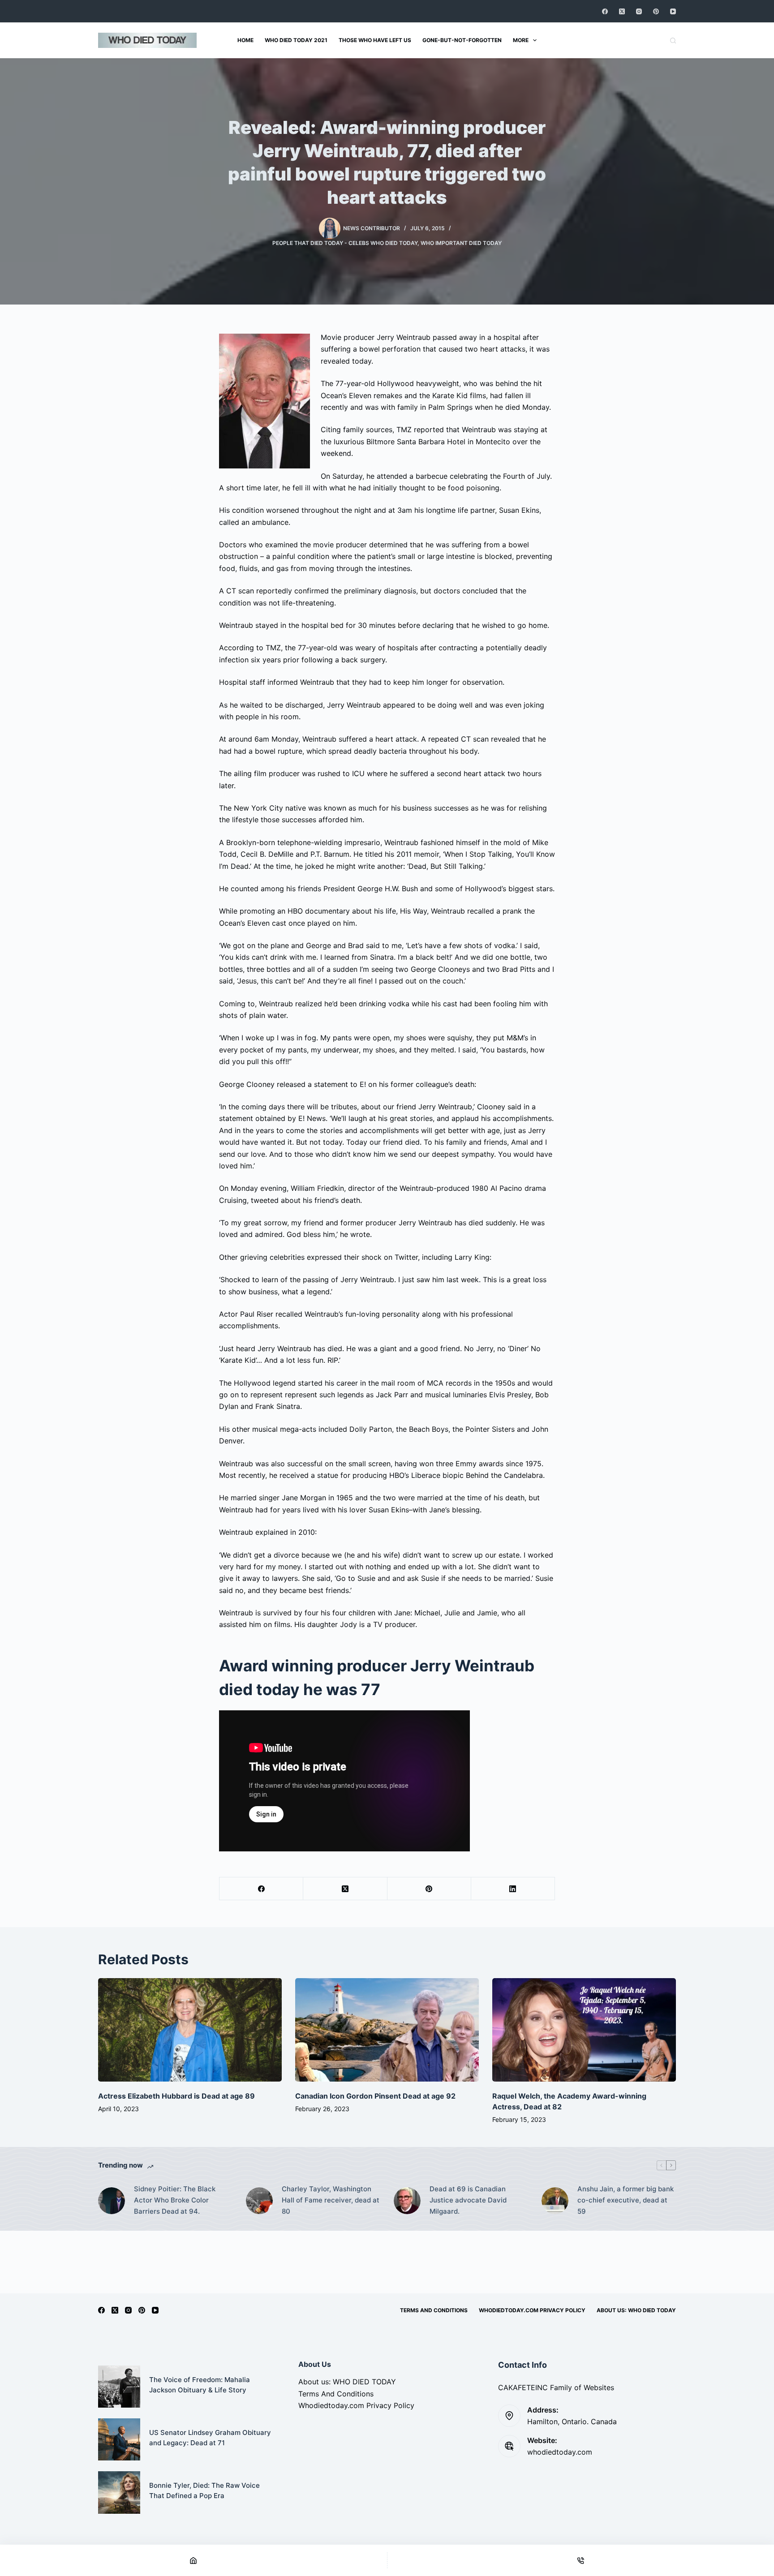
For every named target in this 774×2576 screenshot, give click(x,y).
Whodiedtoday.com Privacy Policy (532, 2310)
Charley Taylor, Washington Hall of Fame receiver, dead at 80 (331, 2200)
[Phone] (581, 2560)
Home (245, 40)
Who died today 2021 (296, 40)
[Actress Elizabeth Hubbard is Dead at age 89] (190, 2030)
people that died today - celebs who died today (345, 243)
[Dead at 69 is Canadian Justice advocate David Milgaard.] (407, 2201)
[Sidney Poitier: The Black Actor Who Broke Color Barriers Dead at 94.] (112, 2201)
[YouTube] (673, 11)
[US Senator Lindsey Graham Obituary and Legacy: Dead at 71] (119, 2439)
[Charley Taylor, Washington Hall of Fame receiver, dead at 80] (259, 2201)
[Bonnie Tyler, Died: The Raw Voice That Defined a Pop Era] (119, 2492)
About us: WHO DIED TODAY (636, 2310)
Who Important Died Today (461, 243)
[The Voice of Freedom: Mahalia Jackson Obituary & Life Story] (119, 2387)
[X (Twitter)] (622, 11)
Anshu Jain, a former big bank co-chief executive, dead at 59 (626, 2200)
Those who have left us (375, 40)
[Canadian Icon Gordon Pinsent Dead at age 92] (387, 2030)
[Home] (193, 2560)
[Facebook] (605, 11)
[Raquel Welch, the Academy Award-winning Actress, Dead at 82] (584, 2030)
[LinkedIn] (513, 1889)
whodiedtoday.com (560, 2452)
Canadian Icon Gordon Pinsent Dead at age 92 (375, 2096)
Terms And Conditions (434, 2310)
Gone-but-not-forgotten (462, 40)
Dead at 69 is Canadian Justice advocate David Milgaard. (468, 2200)
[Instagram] (639, 11)
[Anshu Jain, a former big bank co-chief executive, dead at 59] (555, 2201)
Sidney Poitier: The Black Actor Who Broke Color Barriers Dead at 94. (175, 2200)
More (521, 40)
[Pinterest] (656, 11)
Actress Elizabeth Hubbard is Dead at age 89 (176, 2096)
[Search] (673, 41)
